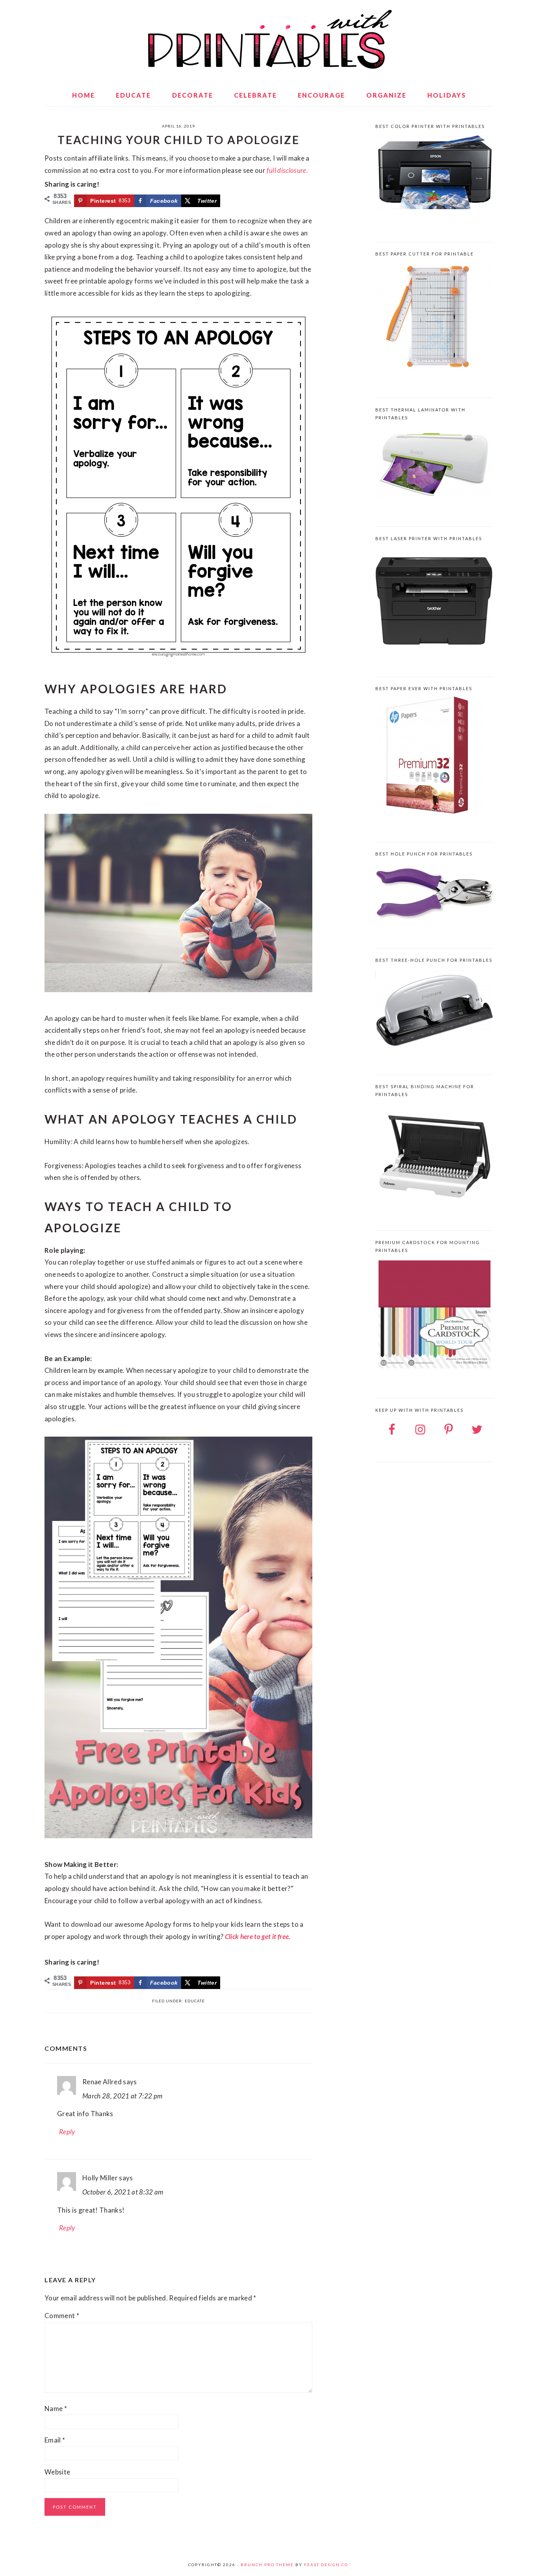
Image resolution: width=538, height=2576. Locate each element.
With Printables (269, 39)
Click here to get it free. (258, 1936)
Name (56, 2408)
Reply (67, 2132)
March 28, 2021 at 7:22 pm (122, 2096)
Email (55, 2440)
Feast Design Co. (327, 2565)
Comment (62, 2316)
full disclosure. (287, 170)
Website (57, 2472)
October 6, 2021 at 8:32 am (123, 2192)
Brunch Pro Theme (267, 2565)
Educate (195, 2001)
